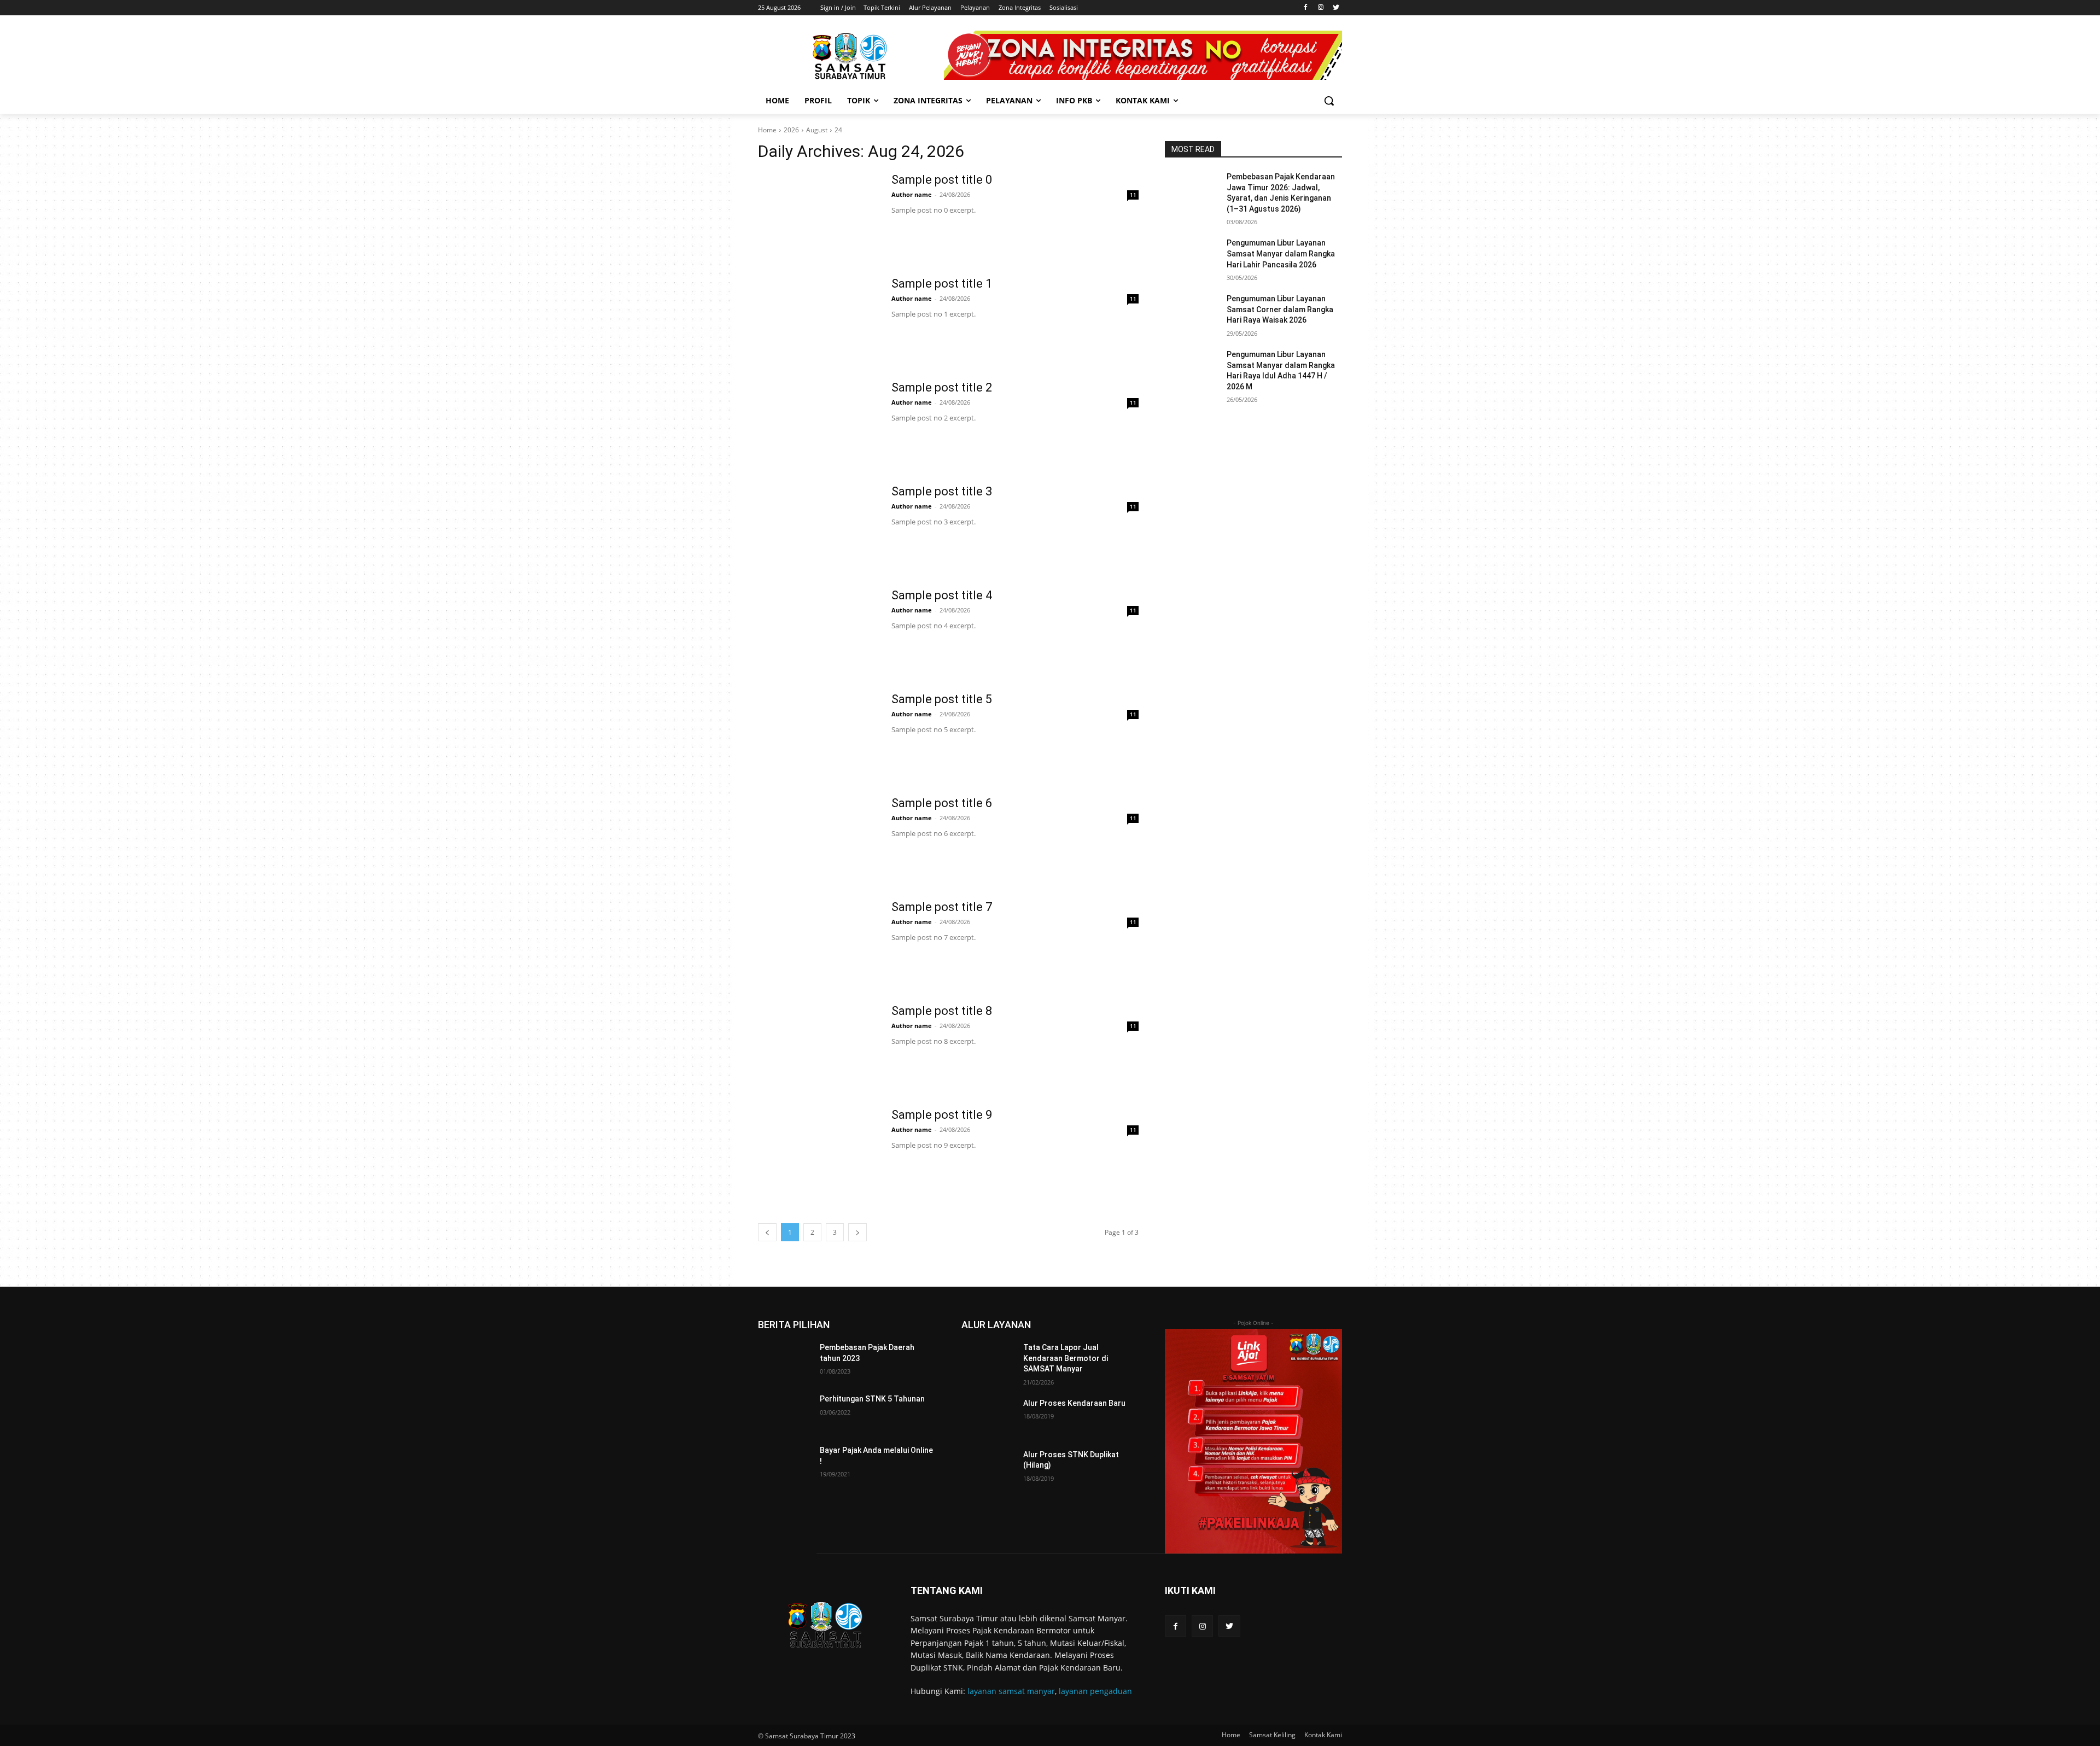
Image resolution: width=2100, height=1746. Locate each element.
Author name (912, 194)
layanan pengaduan (1095, 1691)
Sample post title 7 (942, 907)
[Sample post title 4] (818, 629)
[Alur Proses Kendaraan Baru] (988, 1417)
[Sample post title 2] (818, 421)
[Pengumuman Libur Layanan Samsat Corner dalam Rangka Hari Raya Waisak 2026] (1191, 312)
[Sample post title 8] (818, 1044)
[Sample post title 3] (818, 525)
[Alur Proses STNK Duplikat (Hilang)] (988, 1468)
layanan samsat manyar (1011, 1691)
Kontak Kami (1323, 1735)
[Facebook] (1306, 8)
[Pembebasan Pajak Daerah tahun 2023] (784, 1361)
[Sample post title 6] (818, 837)
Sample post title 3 (942, 491)
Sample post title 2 (942, 387)
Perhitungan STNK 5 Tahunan (872, 1399)
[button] (1329, 101)
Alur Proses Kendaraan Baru (1074, 1403)
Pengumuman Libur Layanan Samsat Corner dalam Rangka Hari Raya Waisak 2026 (1280, 309)
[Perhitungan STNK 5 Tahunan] (784, 1412)
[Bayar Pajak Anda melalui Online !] (784, 1464)
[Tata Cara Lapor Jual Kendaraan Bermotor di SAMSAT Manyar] (988, 1361)
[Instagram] (1320, 8)
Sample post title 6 (942, 803)
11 (1133, 195)
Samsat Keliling (1272, 1735)
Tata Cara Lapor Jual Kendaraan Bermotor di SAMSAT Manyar (1066, 1358)
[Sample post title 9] (818, 1148)
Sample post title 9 (942, 1115)
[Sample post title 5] (818, 733)
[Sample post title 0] (818, 213)
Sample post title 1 (942, 284)
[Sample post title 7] (818, 941)
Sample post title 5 (942, 699)
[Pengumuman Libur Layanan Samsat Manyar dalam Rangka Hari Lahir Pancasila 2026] (1191, 256)
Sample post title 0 (942, 180)
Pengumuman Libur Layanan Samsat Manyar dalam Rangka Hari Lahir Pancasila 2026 (1281, 253)
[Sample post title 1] (818, 317)
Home (767, 130)
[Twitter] (1336, 8)
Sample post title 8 (942, 1011)
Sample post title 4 (942, 595)
